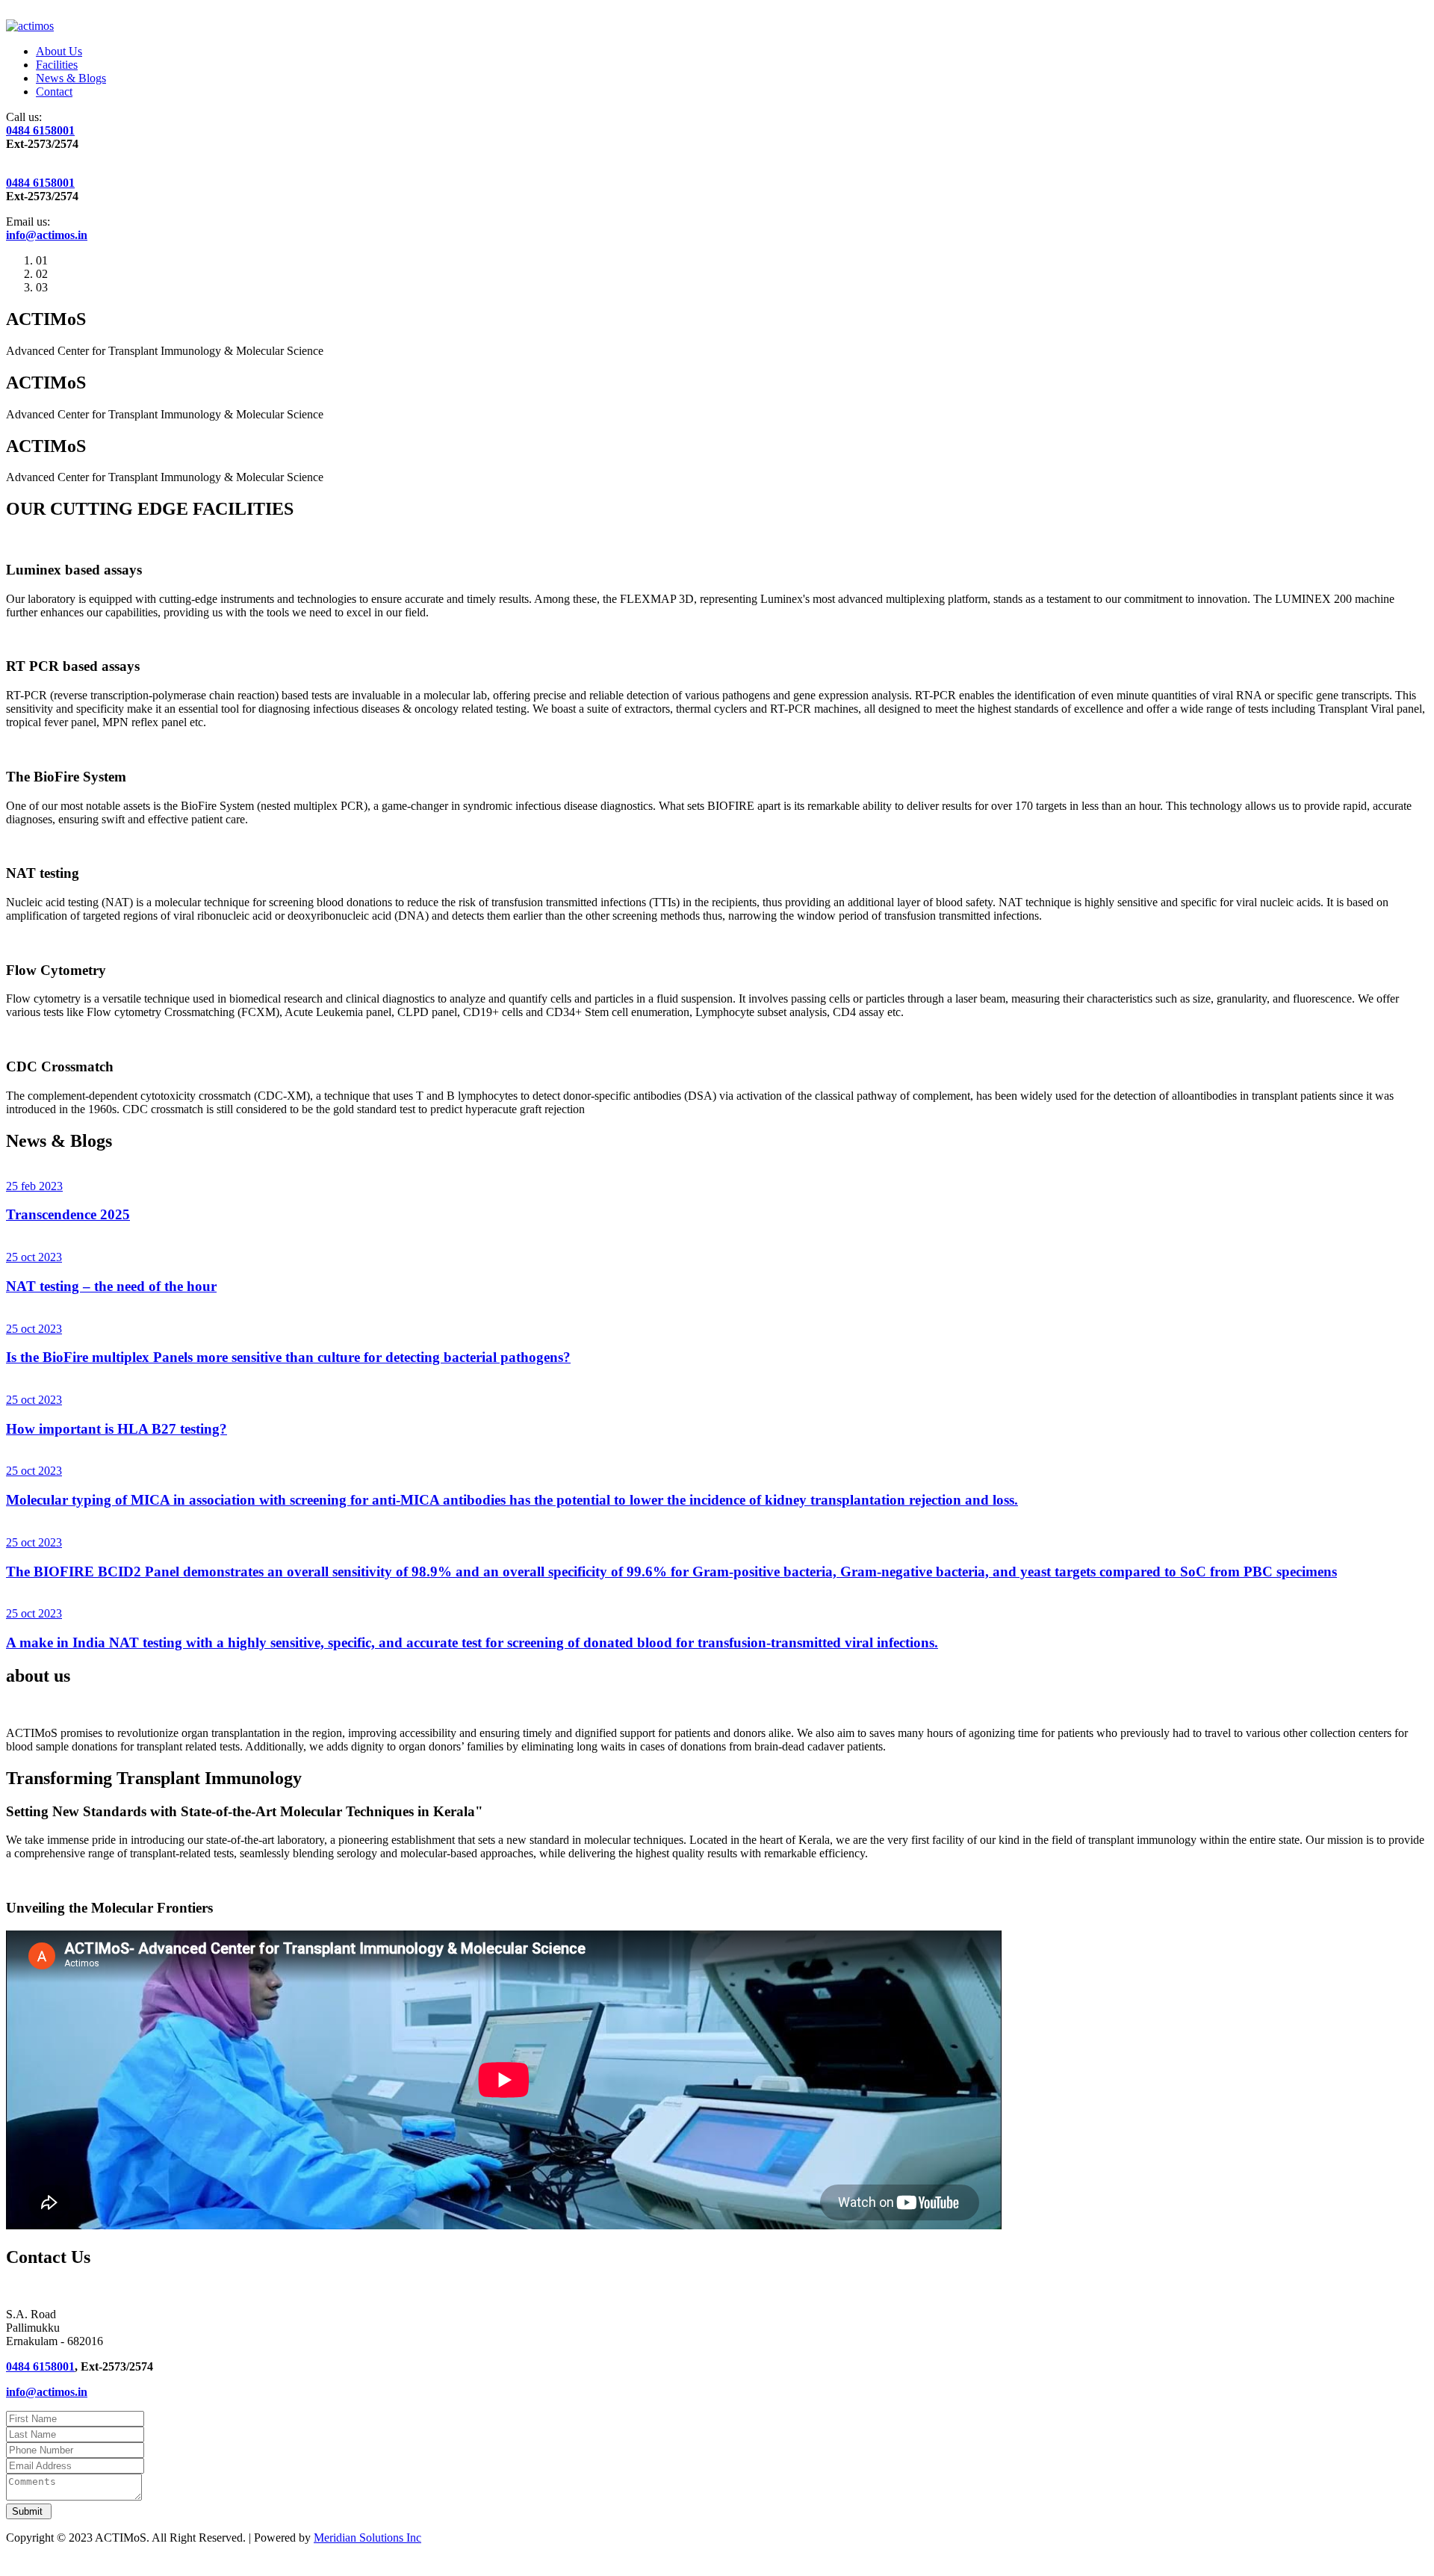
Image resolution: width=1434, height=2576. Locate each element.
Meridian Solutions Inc (367, 2538)
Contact (54, 92)
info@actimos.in (47, 235)
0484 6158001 (40, 130)
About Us (59, 51)
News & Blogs (71, 78)
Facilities (57, 65)
